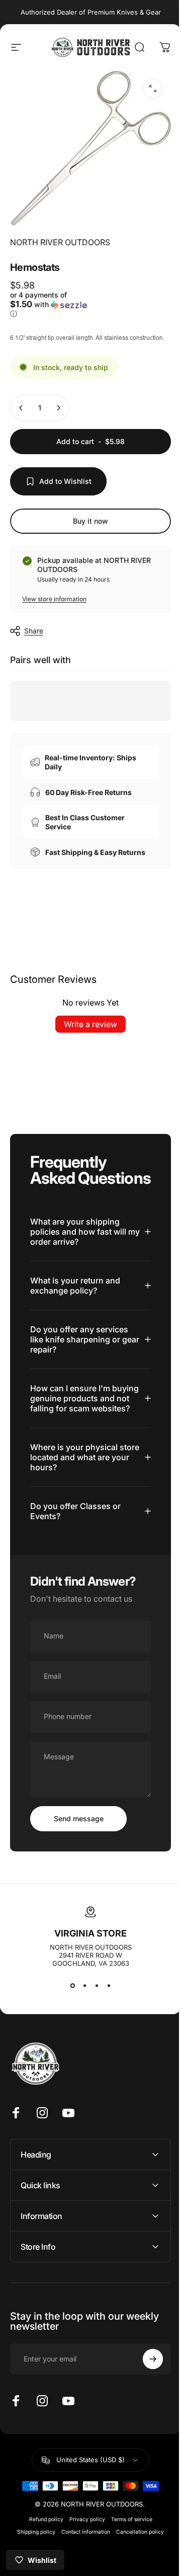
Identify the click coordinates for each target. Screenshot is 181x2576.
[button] (47, 298)
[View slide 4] (105, 2025)
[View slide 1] (69, 2025)
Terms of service (128, 2559)
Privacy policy (83, 2559)
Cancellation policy (137, 2571)
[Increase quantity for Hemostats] (58, 413)
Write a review (87, 1037)
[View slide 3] (93, 2025)
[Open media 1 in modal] (145, 89)
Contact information (82, 2571)
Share (34, 636)
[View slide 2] (81, 2025)
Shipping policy (33, 2571)
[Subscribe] (145, 2399)
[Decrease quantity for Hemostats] (21, 413)
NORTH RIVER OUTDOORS (60, 235)
